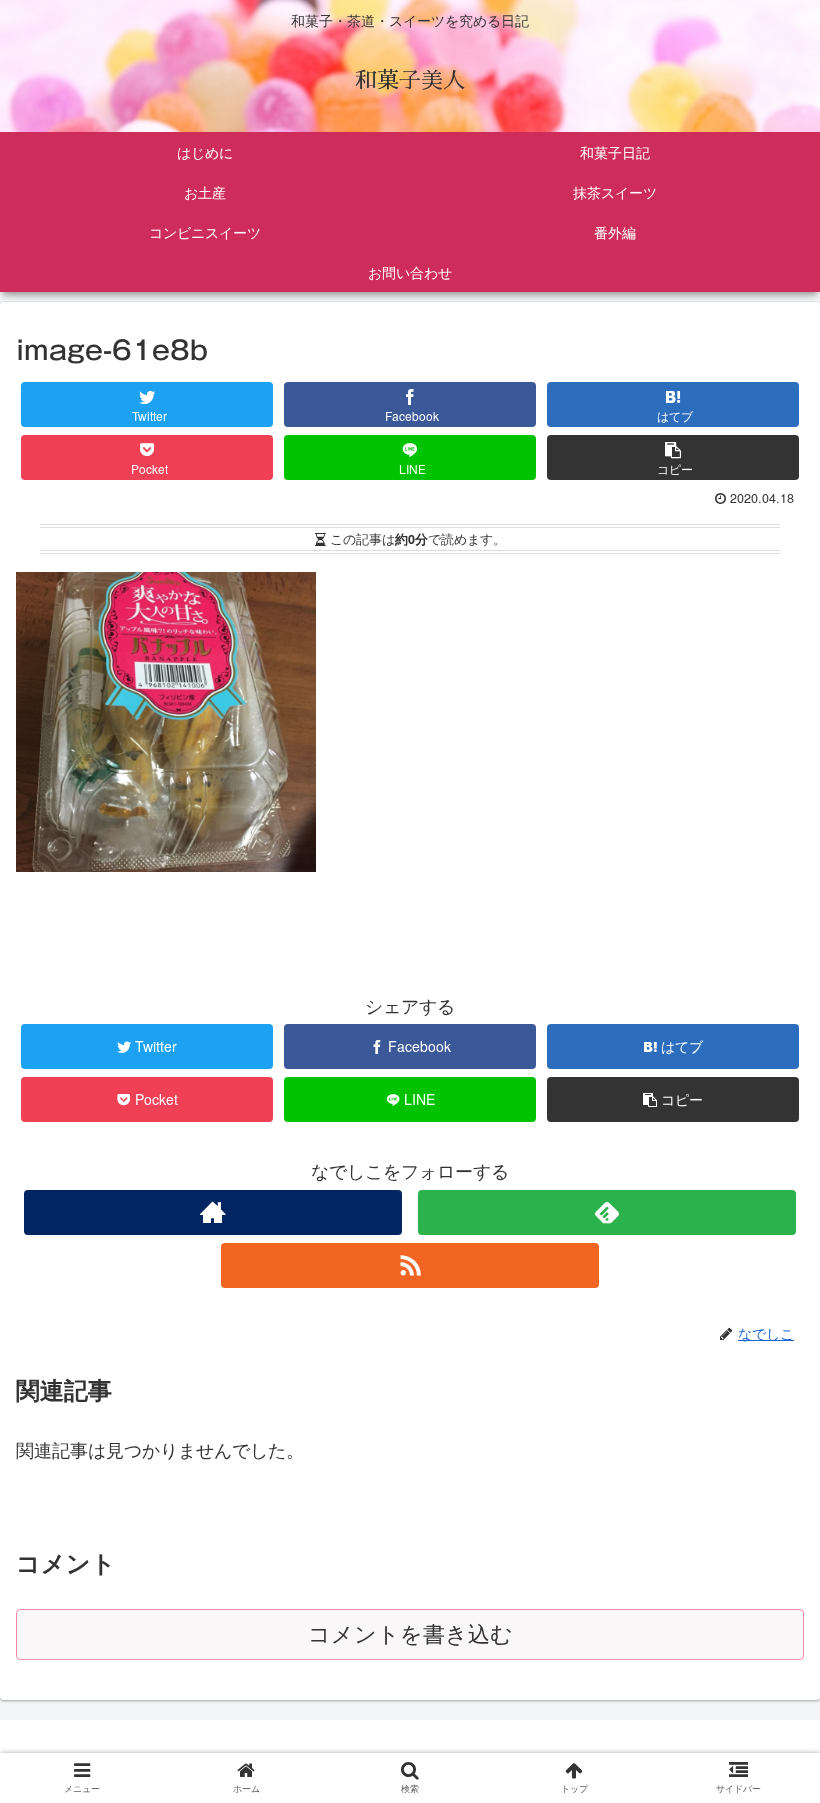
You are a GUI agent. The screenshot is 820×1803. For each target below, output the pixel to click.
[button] (761, 1700)
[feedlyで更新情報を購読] (607, 1212)
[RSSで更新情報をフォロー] (410, 1265)
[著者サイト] (213, 1212)
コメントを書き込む (410, 1634)
